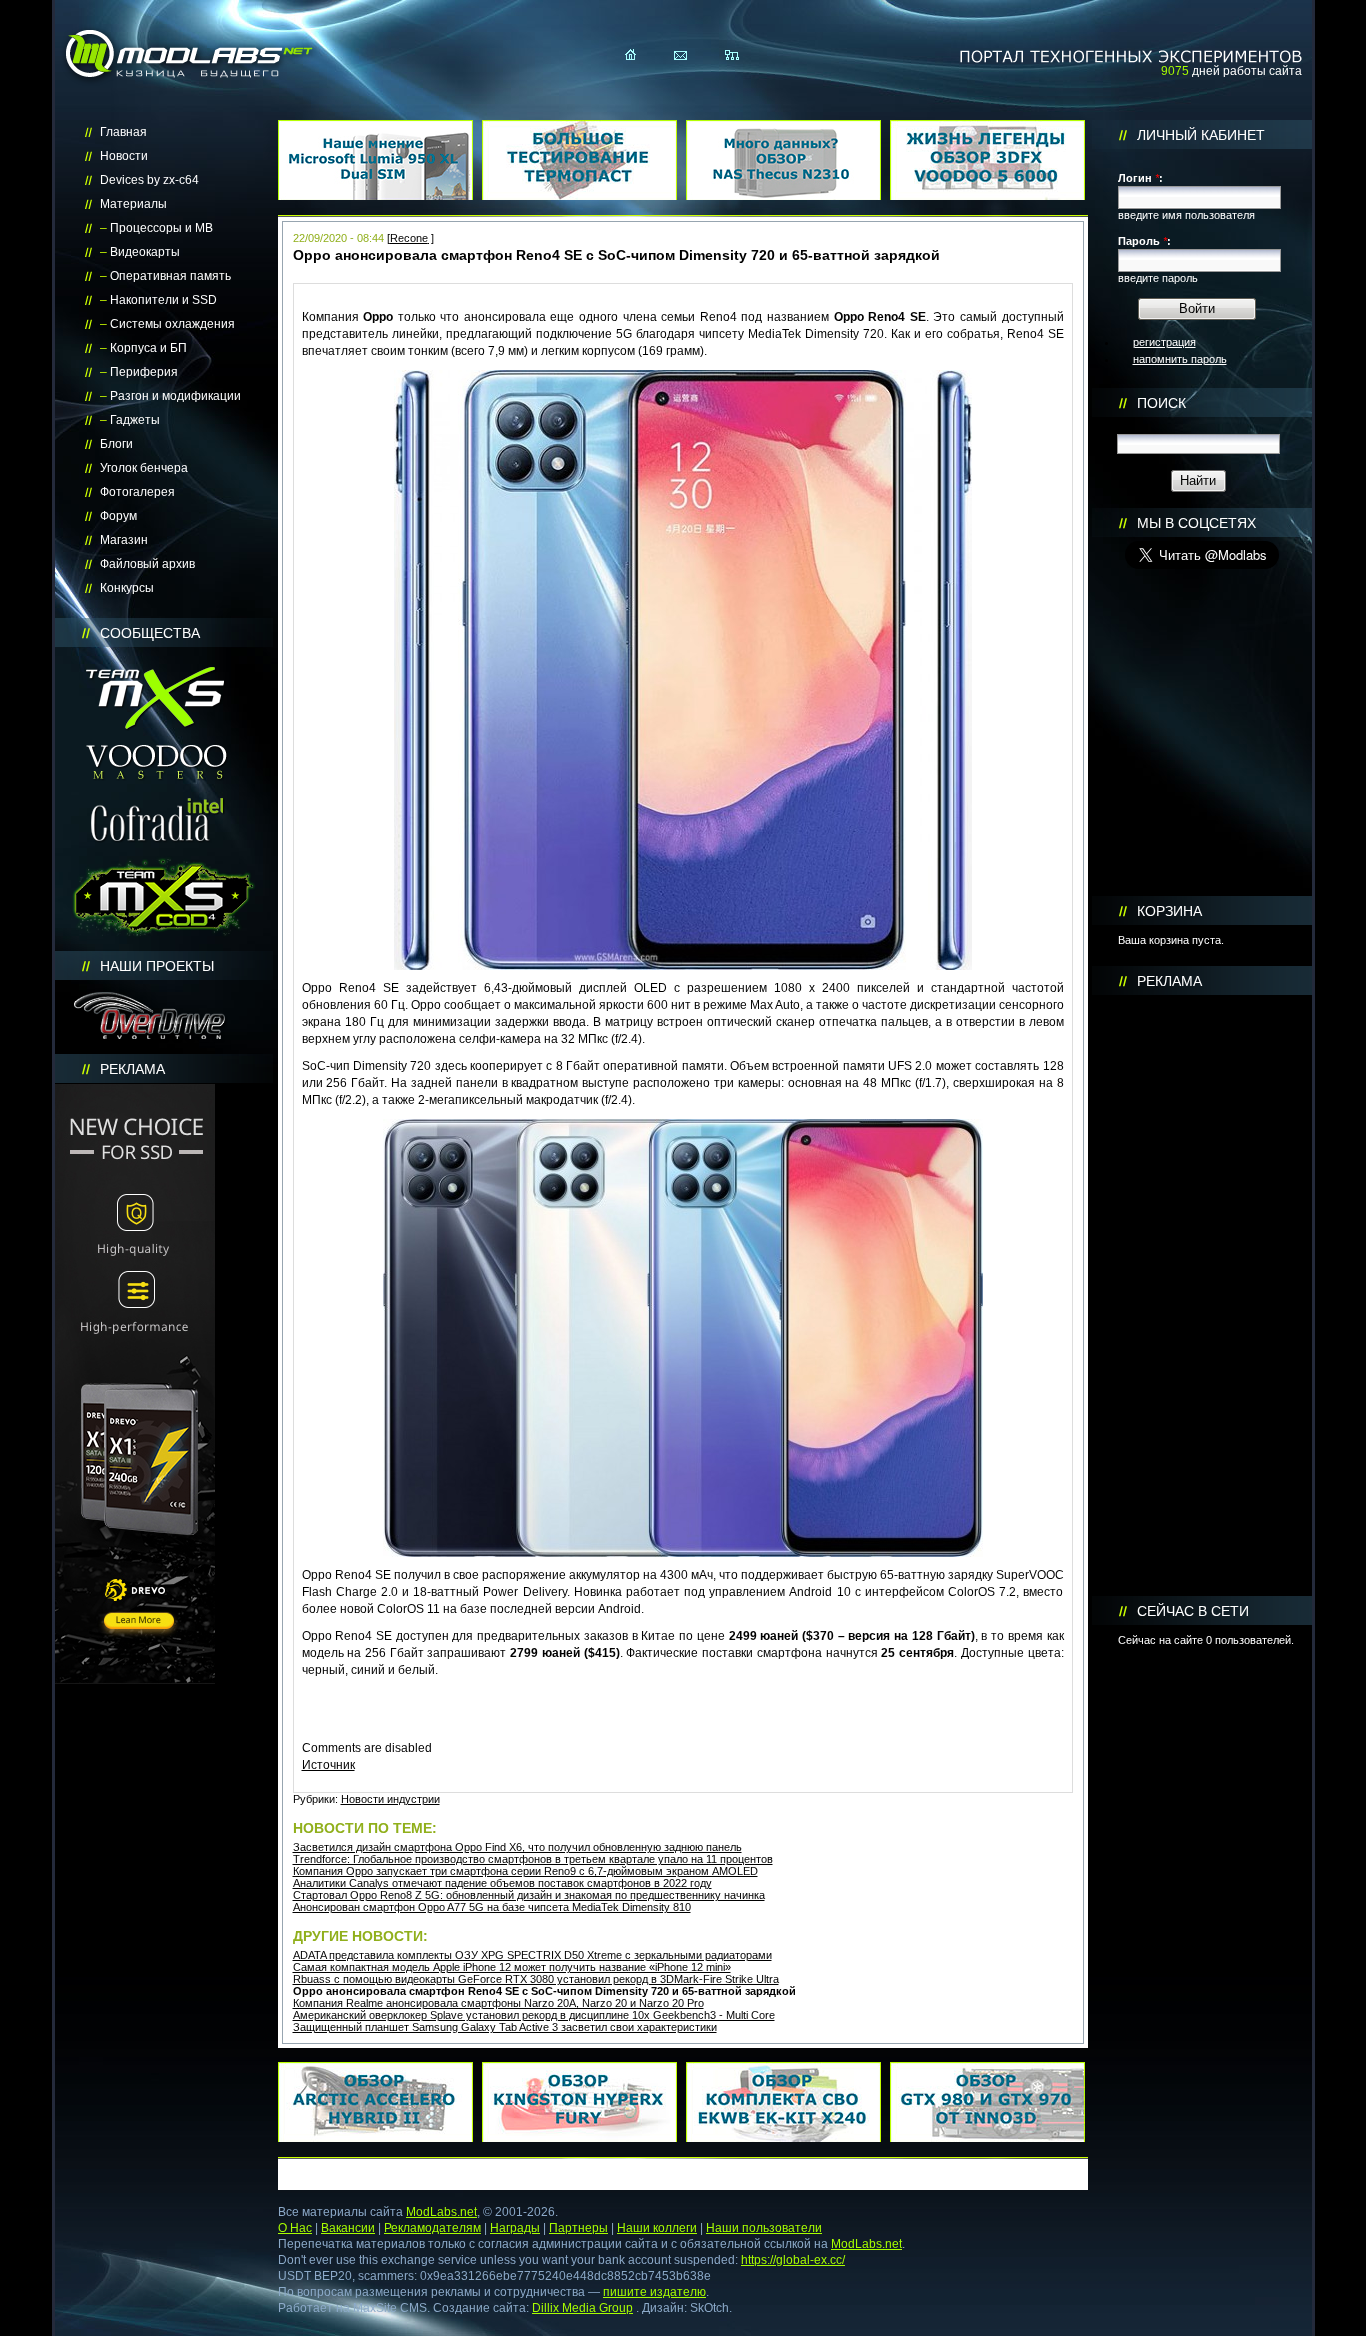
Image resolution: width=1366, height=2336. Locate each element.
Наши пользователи (764, 2228)
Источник (328, 1765)
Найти (1198, 480)
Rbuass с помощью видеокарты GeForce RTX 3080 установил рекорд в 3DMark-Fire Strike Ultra (536, 1979)
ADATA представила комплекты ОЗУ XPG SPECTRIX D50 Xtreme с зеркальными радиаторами (532, 1955)
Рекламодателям (432, 2228)
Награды (515, 2228)
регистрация (1164, 342)
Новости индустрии (390, 1799)
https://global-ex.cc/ (793, 2260)
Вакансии (348, 2228)
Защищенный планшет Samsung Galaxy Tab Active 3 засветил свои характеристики (505, 2027)
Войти (1197, 308)
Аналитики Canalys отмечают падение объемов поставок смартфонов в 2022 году (502, 1883)
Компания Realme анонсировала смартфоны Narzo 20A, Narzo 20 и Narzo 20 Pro (498, 2003)
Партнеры (578, 2228)
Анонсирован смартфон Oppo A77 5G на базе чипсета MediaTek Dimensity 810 (492, 1907)
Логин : (1140, 178)
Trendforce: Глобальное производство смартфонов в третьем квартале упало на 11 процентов (533, 1859)
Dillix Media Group (582, 2308)
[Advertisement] (1202, 1296)
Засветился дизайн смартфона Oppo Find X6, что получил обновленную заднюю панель (517, 1847)
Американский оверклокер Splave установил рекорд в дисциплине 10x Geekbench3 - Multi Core (534, 2015)
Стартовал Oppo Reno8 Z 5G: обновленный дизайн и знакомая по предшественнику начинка (529, 1895)
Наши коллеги (657, 2228)
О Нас (295, 2228)
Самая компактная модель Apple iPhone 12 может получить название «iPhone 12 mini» (512, 1967)
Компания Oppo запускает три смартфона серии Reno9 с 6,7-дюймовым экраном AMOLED (525, 1871)
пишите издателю (654, 2292)
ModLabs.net (441, 2212)
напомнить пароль (1180, 359)
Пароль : (1144, 241)
